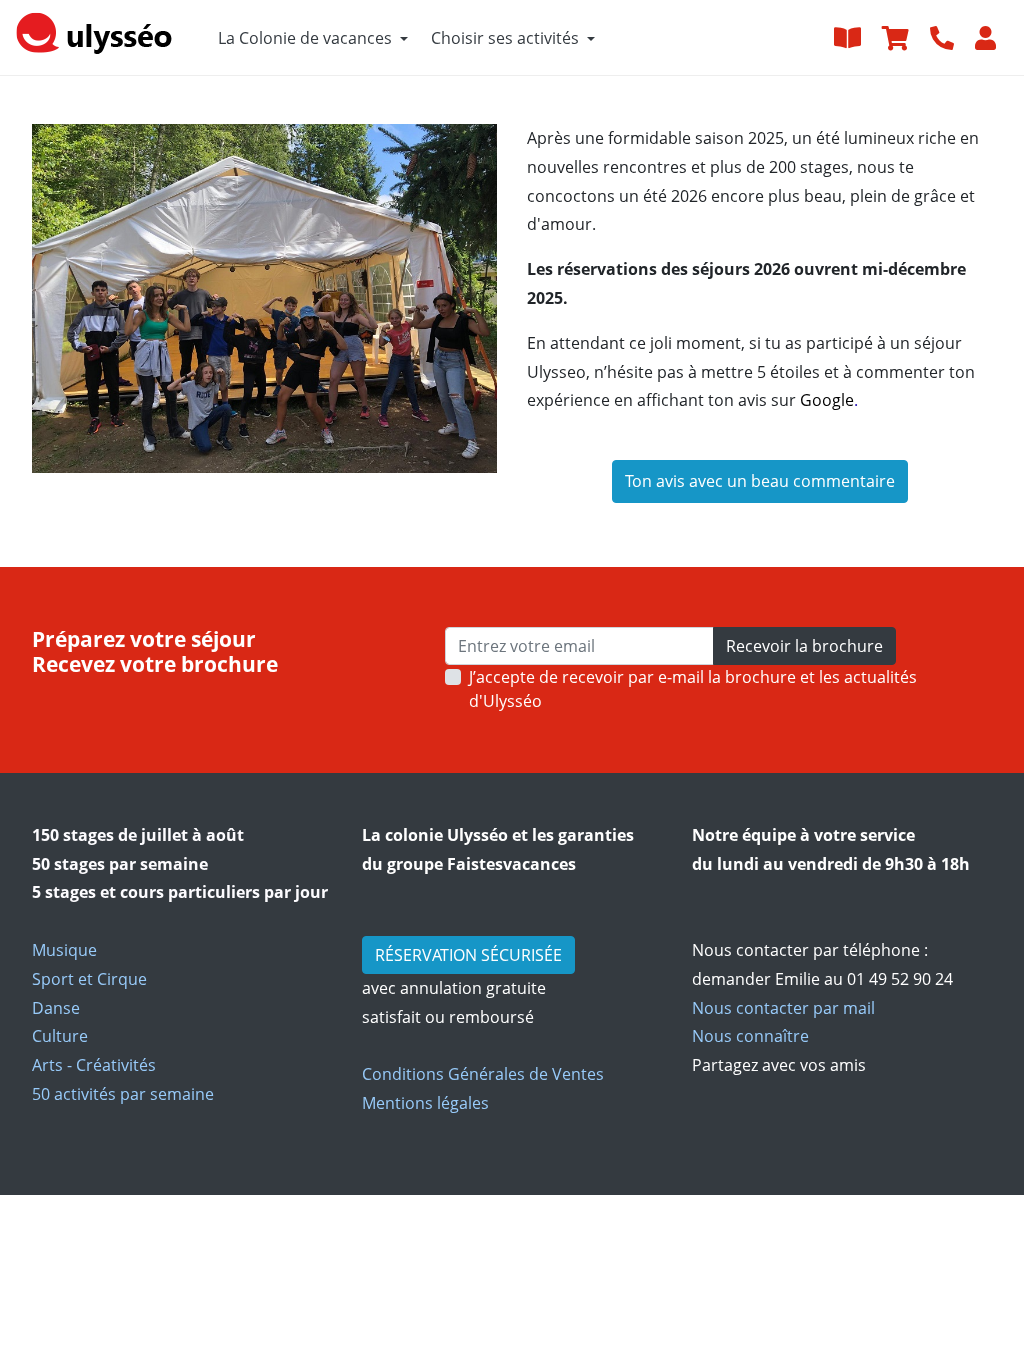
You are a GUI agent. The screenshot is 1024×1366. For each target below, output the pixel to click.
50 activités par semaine (123, 1094)
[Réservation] (898, 37)
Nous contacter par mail (783, 1008)
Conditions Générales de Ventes (483, 1074)
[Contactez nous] (944, 37)
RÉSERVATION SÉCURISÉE (468, 955)
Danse (56, 1008)
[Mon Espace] (988, 37)
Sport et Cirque (89, 979)
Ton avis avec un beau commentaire (760, 481)
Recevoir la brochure (804, 646)
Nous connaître (750, 1036)
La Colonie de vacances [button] (305, 38)
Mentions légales (425, 1103)
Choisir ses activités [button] (505, 38)
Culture (60, 1036)
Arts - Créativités (94, 1065)
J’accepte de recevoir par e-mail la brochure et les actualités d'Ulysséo (693, 689)
